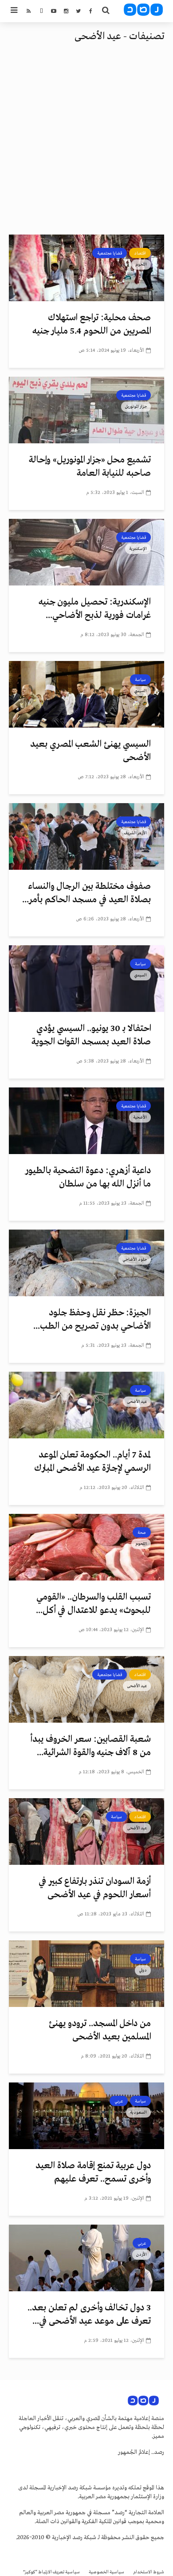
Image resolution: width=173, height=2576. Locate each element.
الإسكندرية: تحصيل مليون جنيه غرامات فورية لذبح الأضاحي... (95, 609)
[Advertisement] (86, 143)
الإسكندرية (138, 549)
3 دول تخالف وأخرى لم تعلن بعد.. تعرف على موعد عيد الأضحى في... (89, 2315)
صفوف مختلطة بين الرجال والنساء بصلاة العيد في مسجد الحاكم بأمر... (86, 893)
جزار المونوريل (136, 406)
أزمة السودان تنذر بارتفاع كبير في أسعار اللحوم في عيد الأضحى (95, 1888)
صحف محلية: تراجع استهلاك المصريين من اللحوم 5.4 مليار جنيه (92, 324)
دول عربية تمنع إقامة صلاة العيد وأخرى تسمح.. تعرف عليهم (93, 2172)
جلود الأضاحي (135, 1259)
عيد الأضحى (137, 1401)
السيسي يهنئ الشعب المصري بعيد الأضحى (90, 751)
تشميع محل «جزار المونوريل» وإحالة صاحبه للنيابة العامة (90, 467)
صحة (142, 1533)
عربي (119, 2101)
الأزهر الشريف (136, 833)
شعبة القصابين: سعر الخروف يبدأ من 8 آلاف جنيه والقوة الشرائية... (90, 1746)
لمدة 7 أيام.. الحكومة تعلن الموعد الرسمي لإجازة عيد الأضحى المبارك (92, 1462)
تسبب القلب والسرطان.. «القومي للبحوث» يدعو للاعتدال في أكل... (93, 1604)
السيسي (140, 691)
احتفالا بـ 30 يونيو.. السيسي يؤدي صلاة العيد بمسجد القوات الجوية (91, 1035)
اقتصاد (140, 253)
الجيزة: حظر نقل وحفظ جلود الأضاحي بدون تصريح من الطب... (92, 1320)
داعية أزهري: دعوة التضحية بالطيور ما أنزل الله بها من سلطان (88, 1177)
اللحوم (141, 264)
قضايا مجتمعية (110, 253)
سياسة (140, 680)
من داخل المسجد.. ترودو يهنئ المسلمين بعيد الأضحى (100, 2030)
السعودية (138, 2112)
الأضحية (140, 1117)
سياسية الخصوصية (106, 2572)
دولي (143, 1970)
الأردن (142, 2254)
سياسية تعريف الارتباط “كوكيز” (51, 2572)
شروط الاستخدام (149, 2572)
